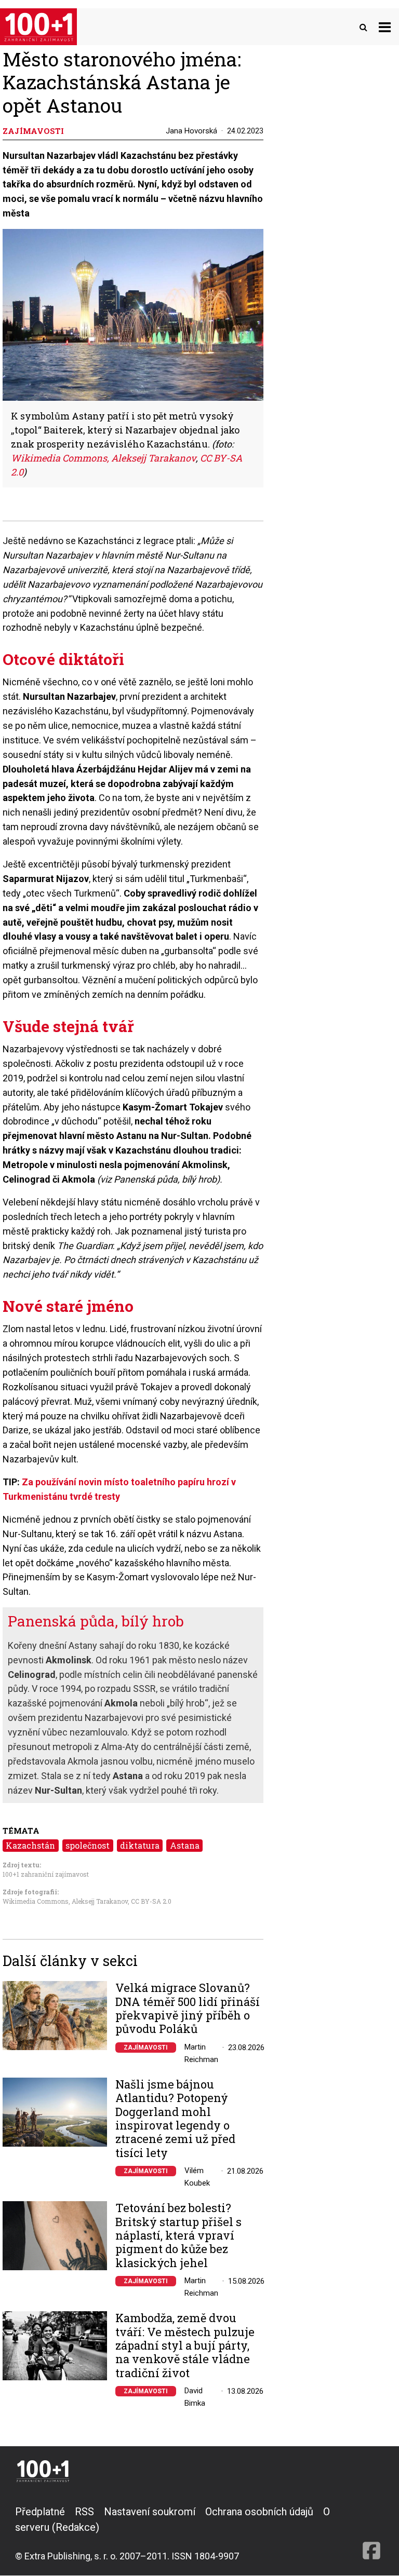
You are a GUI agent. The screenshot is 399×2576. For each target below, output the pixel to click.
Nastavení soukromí (150, 2512)
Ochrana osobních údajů (259, 2512)
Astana (185, 1845)
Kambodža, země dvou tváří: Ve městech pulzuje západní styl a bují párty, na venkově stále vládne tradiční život (185, 2345)
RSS (84, 2512)
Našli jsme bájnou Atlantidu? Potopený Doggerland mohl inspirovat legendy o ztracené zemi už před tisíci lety (175, 2119)
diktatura (140, 1845)
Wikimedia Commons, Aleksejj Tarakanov (103, 458)
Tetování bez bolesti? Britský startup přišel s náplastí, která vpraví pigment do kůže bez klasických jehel (178, 2235)
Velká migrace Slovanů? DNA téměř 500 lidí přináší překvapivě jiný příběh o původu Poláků (188, 2009)
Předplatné (40, 2512)
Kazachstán (30, 1845)
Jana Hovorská (191, 131)
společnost (88, 1845)
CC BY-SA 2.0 (151, 1901)
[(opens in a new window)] (371, 2533)
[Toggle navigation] (385, 27)
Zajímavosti (146, 2048)
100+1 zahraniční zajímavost (46, 1874)
